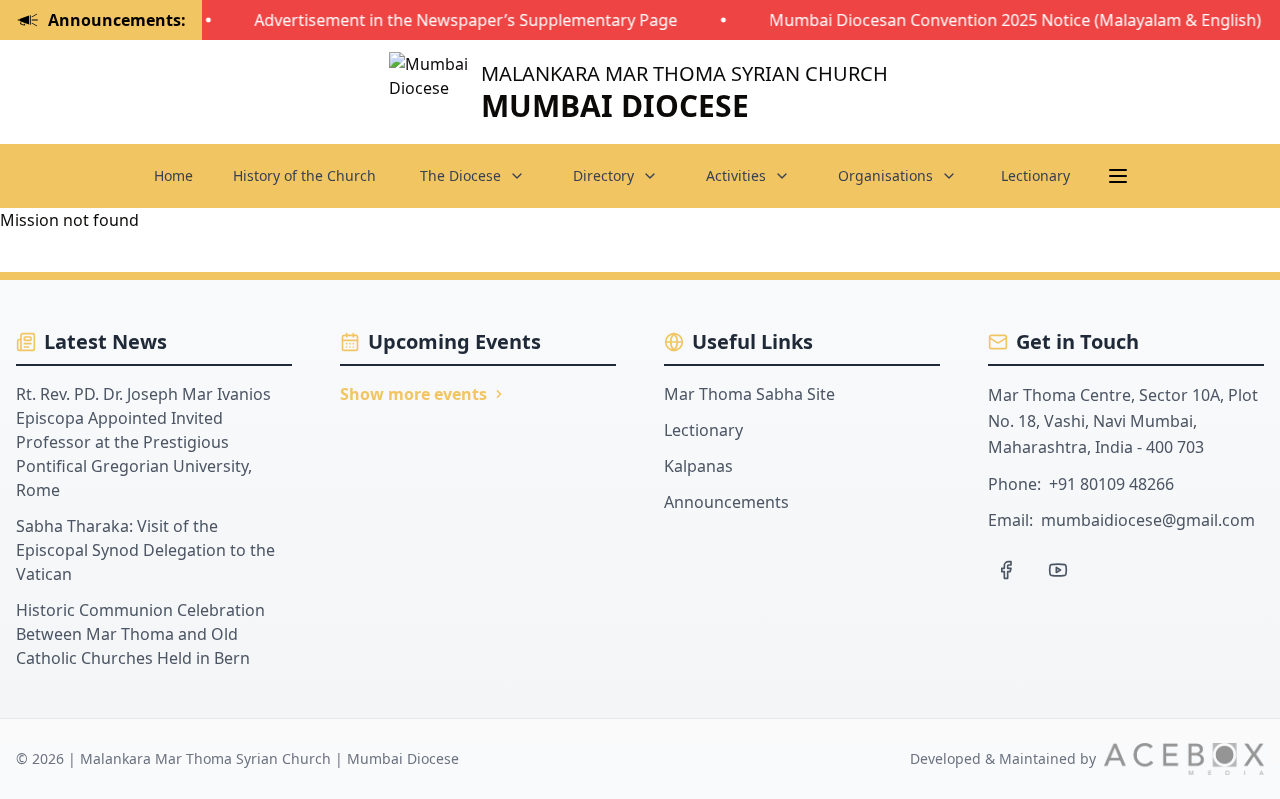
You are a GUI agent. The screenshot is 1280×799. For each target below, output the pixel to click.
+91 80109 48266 (1111, 484)
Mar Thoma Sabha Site (749, 394)
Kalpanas (698, 466)
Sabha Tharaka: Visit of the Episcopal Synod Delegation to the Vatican (145, 550)
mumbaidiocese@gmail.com (1148, 520)
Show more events (413, 394)
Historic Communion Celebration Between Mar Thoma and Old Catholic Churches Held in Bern (140, 634)
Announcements (726, 502)
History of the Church (304, 175)
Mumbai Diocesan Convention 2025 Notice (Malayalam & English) (1010, 20)
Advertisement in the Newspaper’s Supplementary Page (460, 20)
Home (173, 175)
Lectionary (1035, 175)
